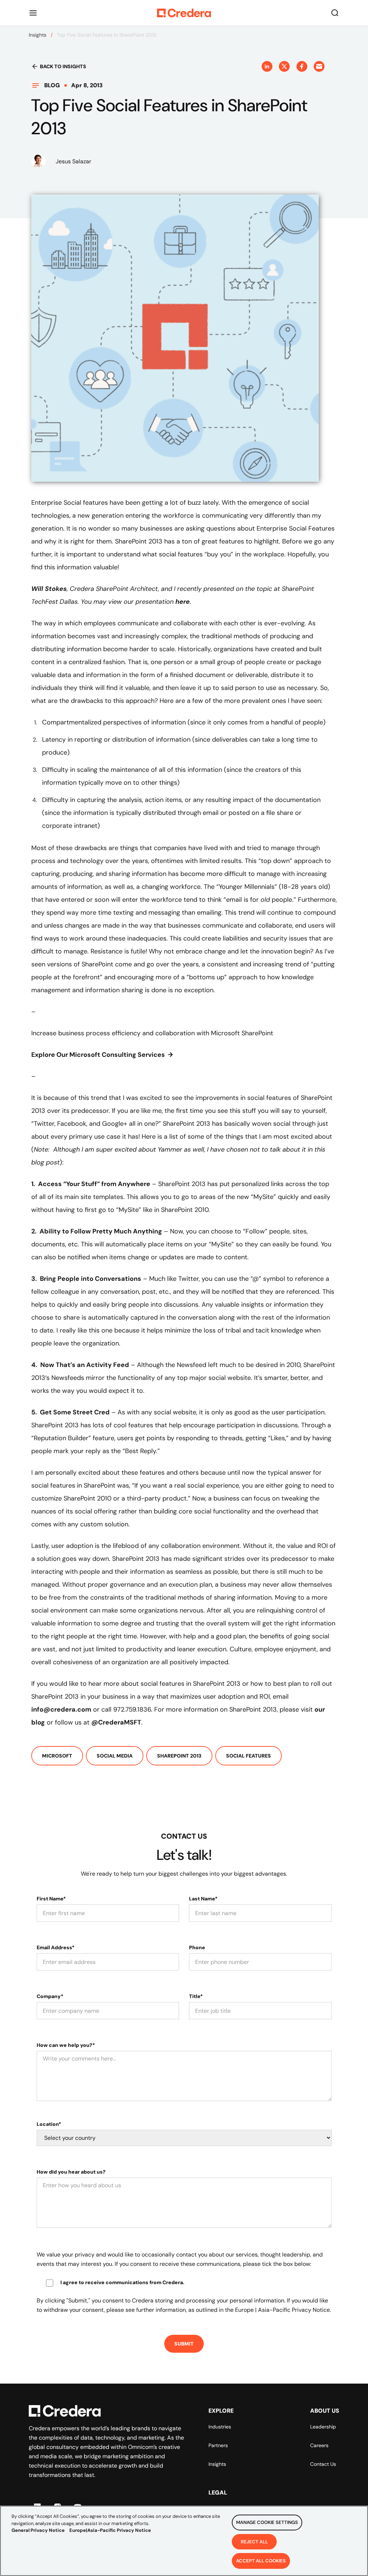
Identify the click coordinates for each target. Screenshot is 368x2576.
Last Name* (203, 1899)
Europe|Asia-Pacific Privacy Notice (110, 2530)
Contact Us (323, 2464)
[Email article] (319, 66)
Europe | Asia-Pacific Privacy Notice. (283, 2310)
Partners (218, 2445)
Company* (50, 1996)
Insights (38, 35)
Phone (197, 1947)
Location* (49, 2124)
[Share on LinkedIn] (267, 66)
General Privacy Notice (38, 2530)
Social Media (115, 1756)
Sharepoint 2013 (179, 1756)
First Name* (51, 1899)
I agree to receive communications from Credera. (122, 2282)
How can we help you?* (66, 2045)
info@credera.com (61, 1709)
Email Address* (56, 1947)
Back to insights (63, 66)
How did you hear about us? (71, 2172)
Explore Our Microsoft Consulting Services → (102, 1055)
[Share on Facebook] (302, 66)
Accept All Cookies (261, 2561)
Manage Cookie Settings (267, 2522)
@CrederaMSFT (116, 1722)
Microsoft (57, 1756)
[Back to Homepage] (184, 13)
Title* (196, 1996)
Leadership (323, 2427)
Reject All (254, 2542)
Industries (220, 2427)
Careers (319, 2445)
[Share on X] (284, 66)
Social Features (249, 1756)
